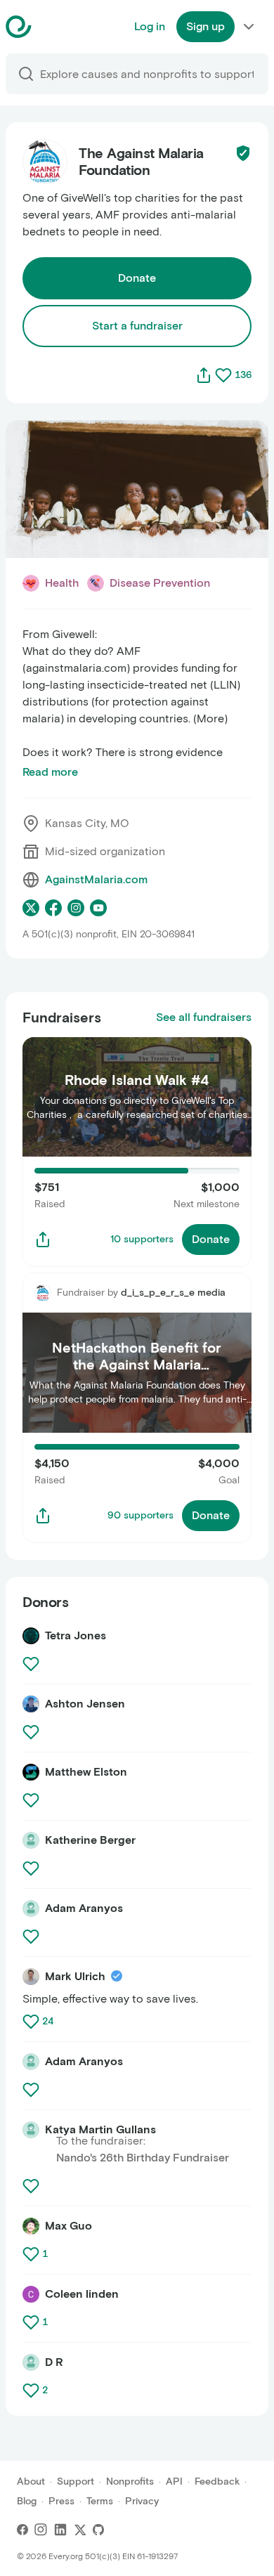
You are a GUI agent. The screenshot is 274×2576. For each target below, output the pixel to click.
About (31, 2481)
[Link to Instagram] (41, 2530)
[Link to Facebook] (22, 2530)
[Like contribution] (32, 1664)
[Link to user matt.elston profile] (31, 1772)
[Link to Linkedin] (60, 2530)
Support (76, 2481)
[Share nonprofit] (204, 375)
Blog (27, 2501)
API (174, 2481)
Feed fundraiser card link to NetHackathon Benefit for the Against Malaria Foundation (132, 1289)
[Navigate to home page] (54, 27)
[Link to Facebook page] (53, 908)
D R (54, 2362)
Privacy (142, 2501)
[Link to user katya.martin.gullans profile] (31, 2130)
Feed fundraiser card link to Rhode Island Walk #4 (129, 1054)
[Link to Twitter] (80, 2530)
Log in (150, 26)
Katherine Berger (90, 1840)
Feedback (217, 2481)
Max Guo (68, 2226)
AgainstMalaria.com (96, 879)
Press (61, 2501)
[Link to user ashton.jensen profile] (31, 1704)
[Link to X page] (31, 908)
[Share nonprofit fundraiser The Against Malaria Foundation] (43, 1240)
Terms (100, 2501)
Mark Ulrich (75, 1976)
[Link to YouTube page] (98, 908)
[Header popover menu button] (249, 27)
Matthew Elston (86, 1772)
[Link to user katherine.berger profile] (31, 1840)
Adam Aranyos (84, 1908)
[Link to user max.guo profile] (31, 2226)
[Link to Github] (98, 2530)
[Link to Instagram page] (76, 908)
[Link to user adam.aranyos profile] (31, 1908)
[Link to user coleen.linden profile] (31, 2294)
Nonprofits (130, 2481)
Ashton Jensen (85, 1704)
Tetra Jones (76, 1635)
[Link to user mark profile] (31, 1977)
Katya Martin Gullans (100, 2129)
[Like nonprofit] (223, 375)
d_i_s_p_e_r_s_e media (173, 1293)
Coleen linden (82, 2294)
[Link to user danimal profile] (31, 2362)
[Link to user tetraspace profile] (31, 1636)
